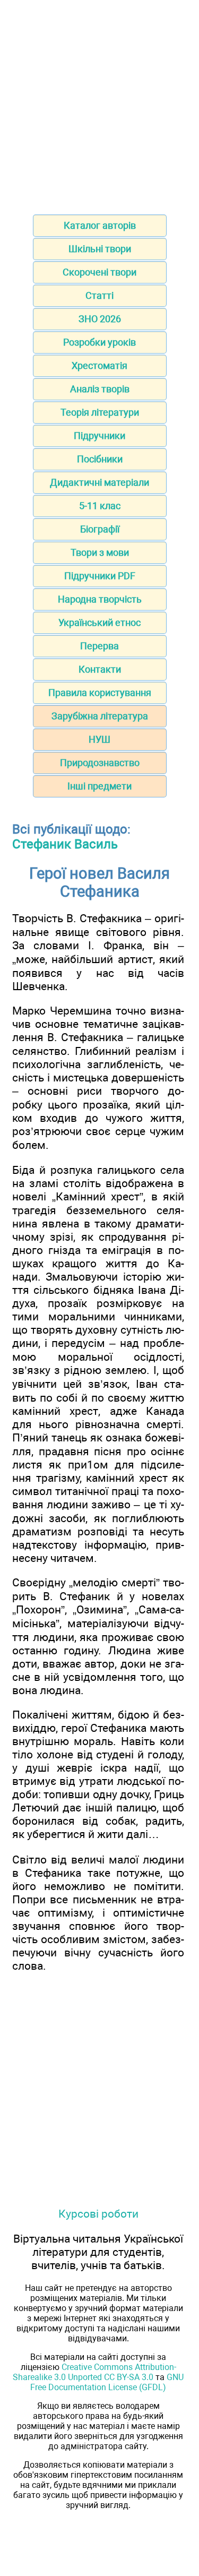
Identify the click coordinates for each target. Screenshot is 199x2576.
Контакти (100, 669)
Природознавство (100, 763)
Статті (99, 295)
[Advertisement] (99, 104)
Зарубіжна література (100, 716)
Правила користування (100, 693)
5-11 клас (100, 506)
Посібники (100, 459)
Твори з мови (100, 552)
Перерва (99, 646)
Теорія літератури (100, 412)
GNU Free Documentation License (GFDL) (107, 2382)
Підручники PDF (100, 576)
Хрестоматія (99, 366)
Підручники (99, 436)
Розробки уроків (99, 342)
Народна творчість (100, 599)
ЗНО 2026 (100, 319)
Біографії (100, 529)
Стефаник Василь (65, 844)
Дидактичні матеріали (99, 482)
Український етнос (99, 622)
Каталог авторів (100, 225)
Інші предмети (99, 786)
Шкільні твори (100, 249)
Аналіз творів (100, 389)
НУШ (99, 739)
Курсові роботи (98, 2214)
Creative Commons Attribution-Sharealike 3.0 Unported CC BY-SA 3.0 (94, 2372)
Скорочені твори (99, 272)
